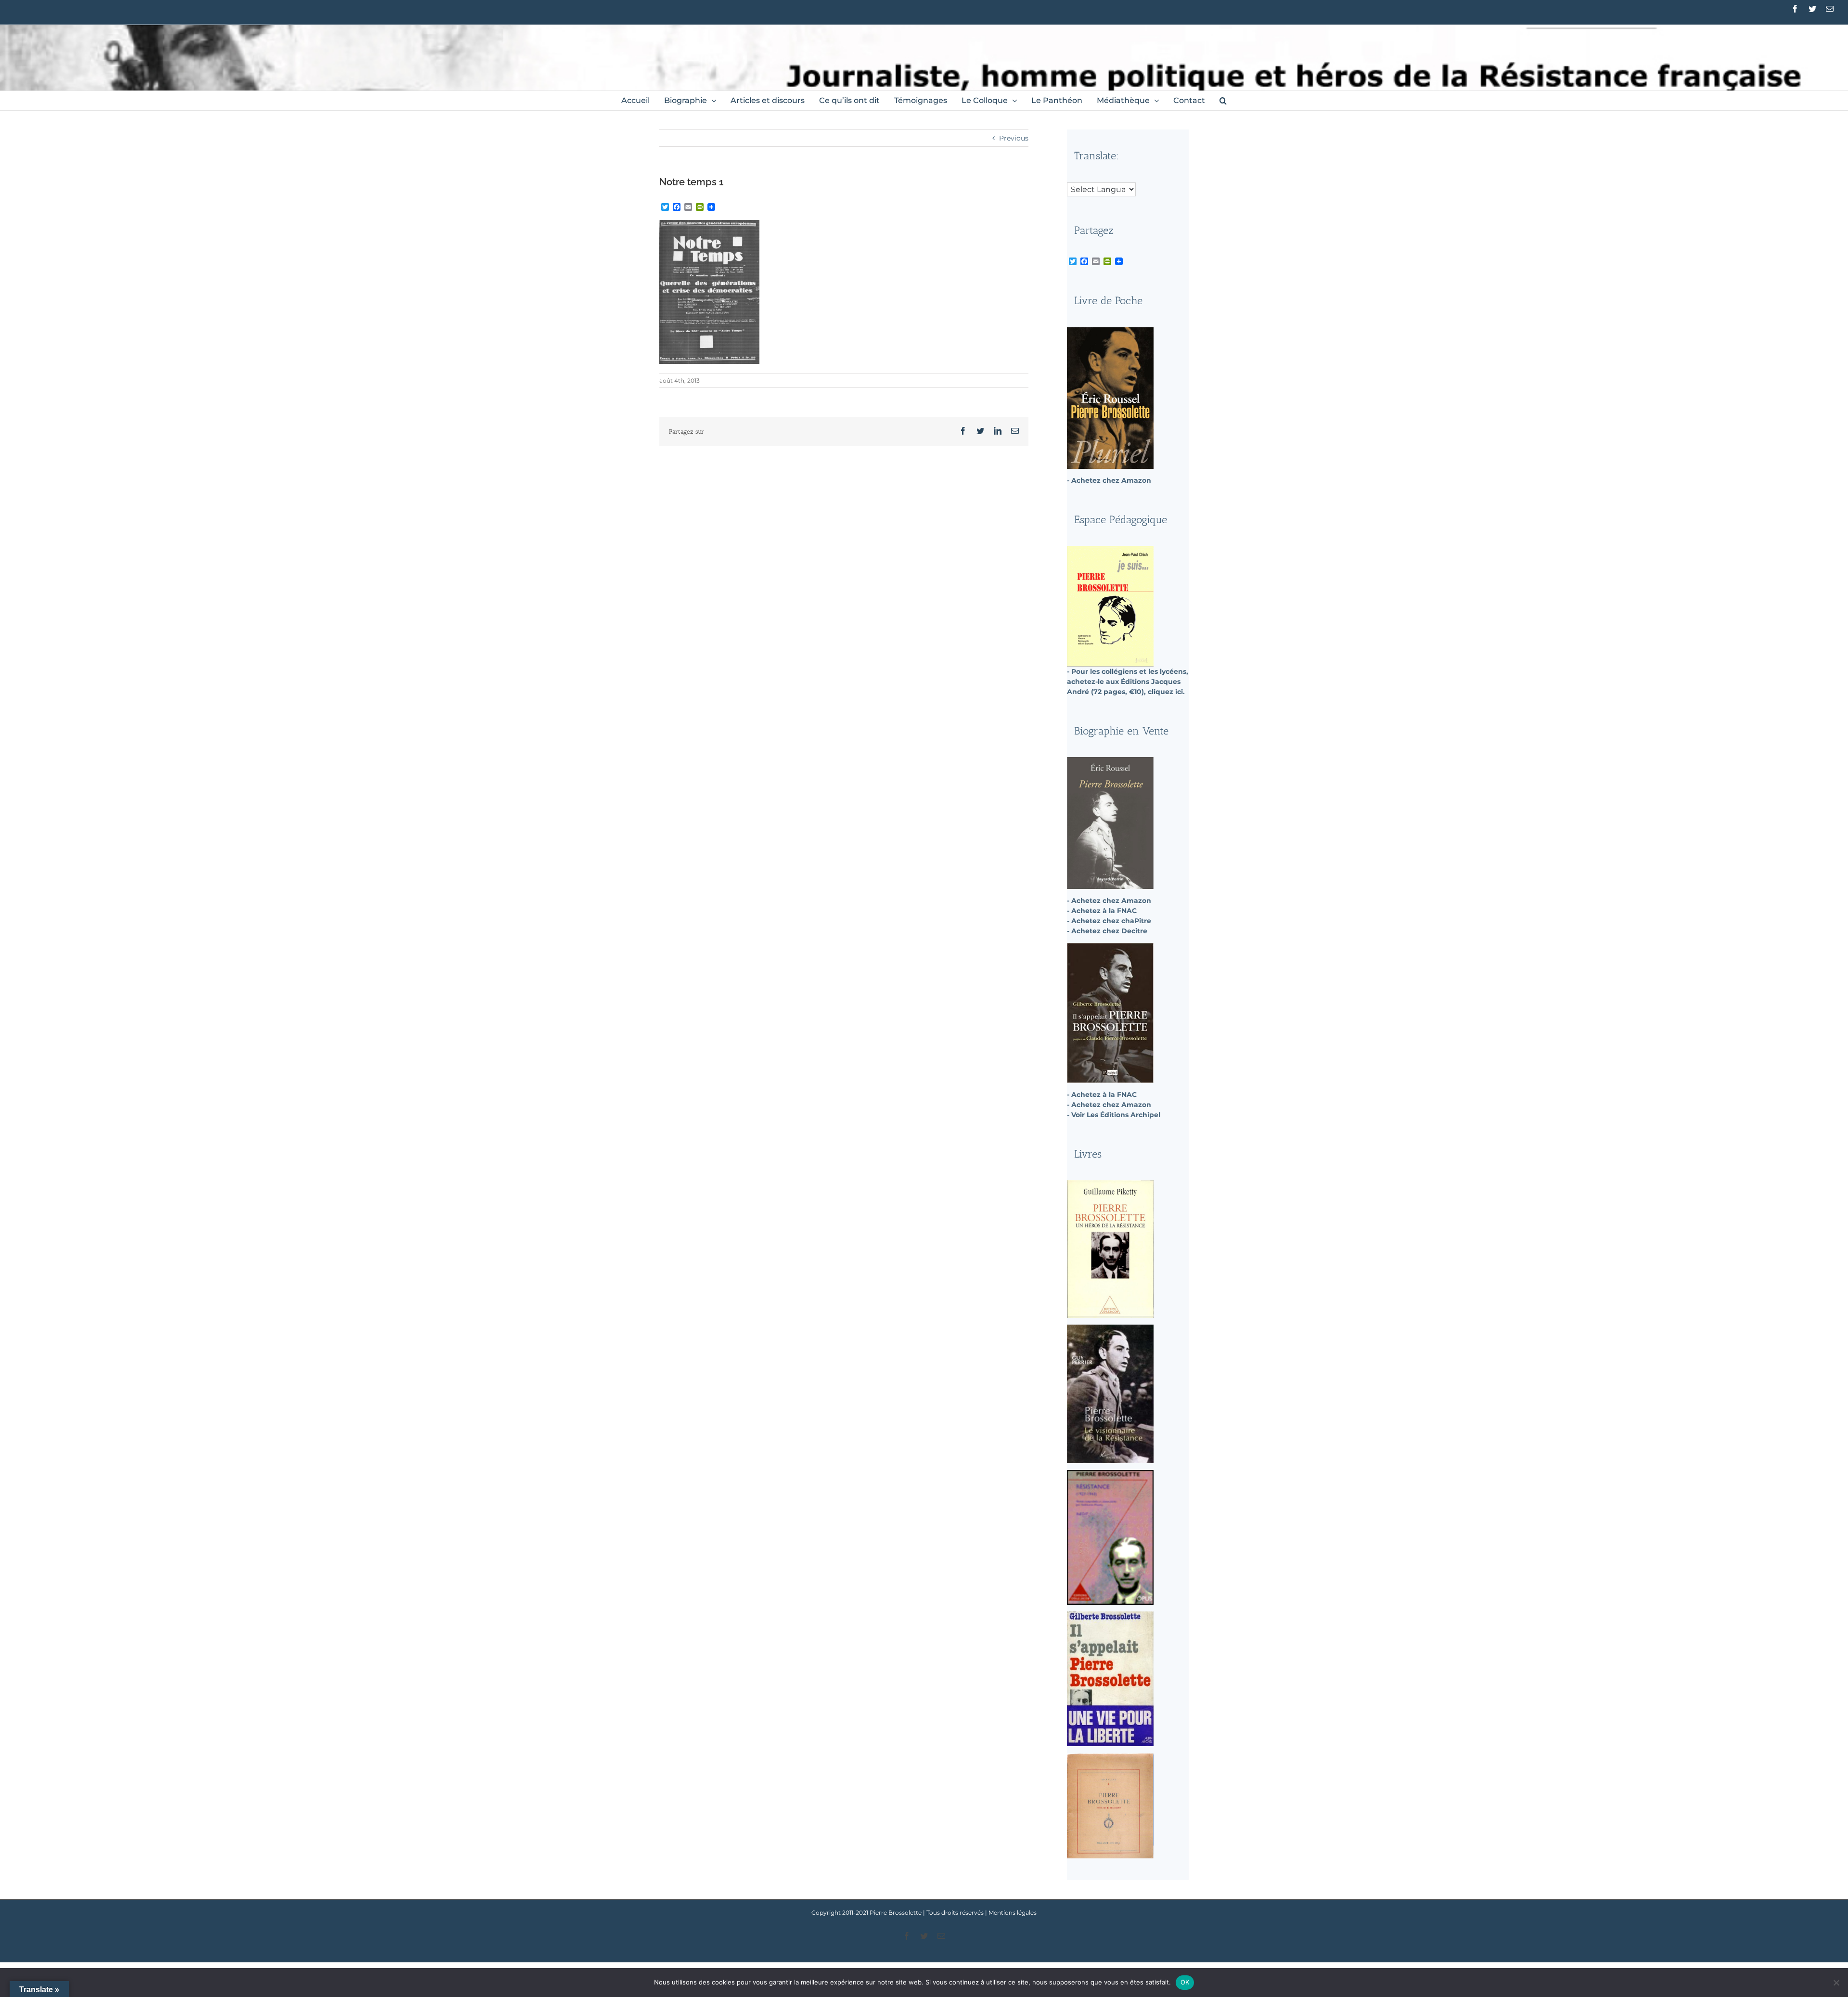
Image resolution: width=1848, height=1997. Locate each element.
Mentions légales (1013, 1913)
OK (1185, 1982)
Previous (1014, 138)
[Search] (1223, 101)
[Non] (1836, 1983)
